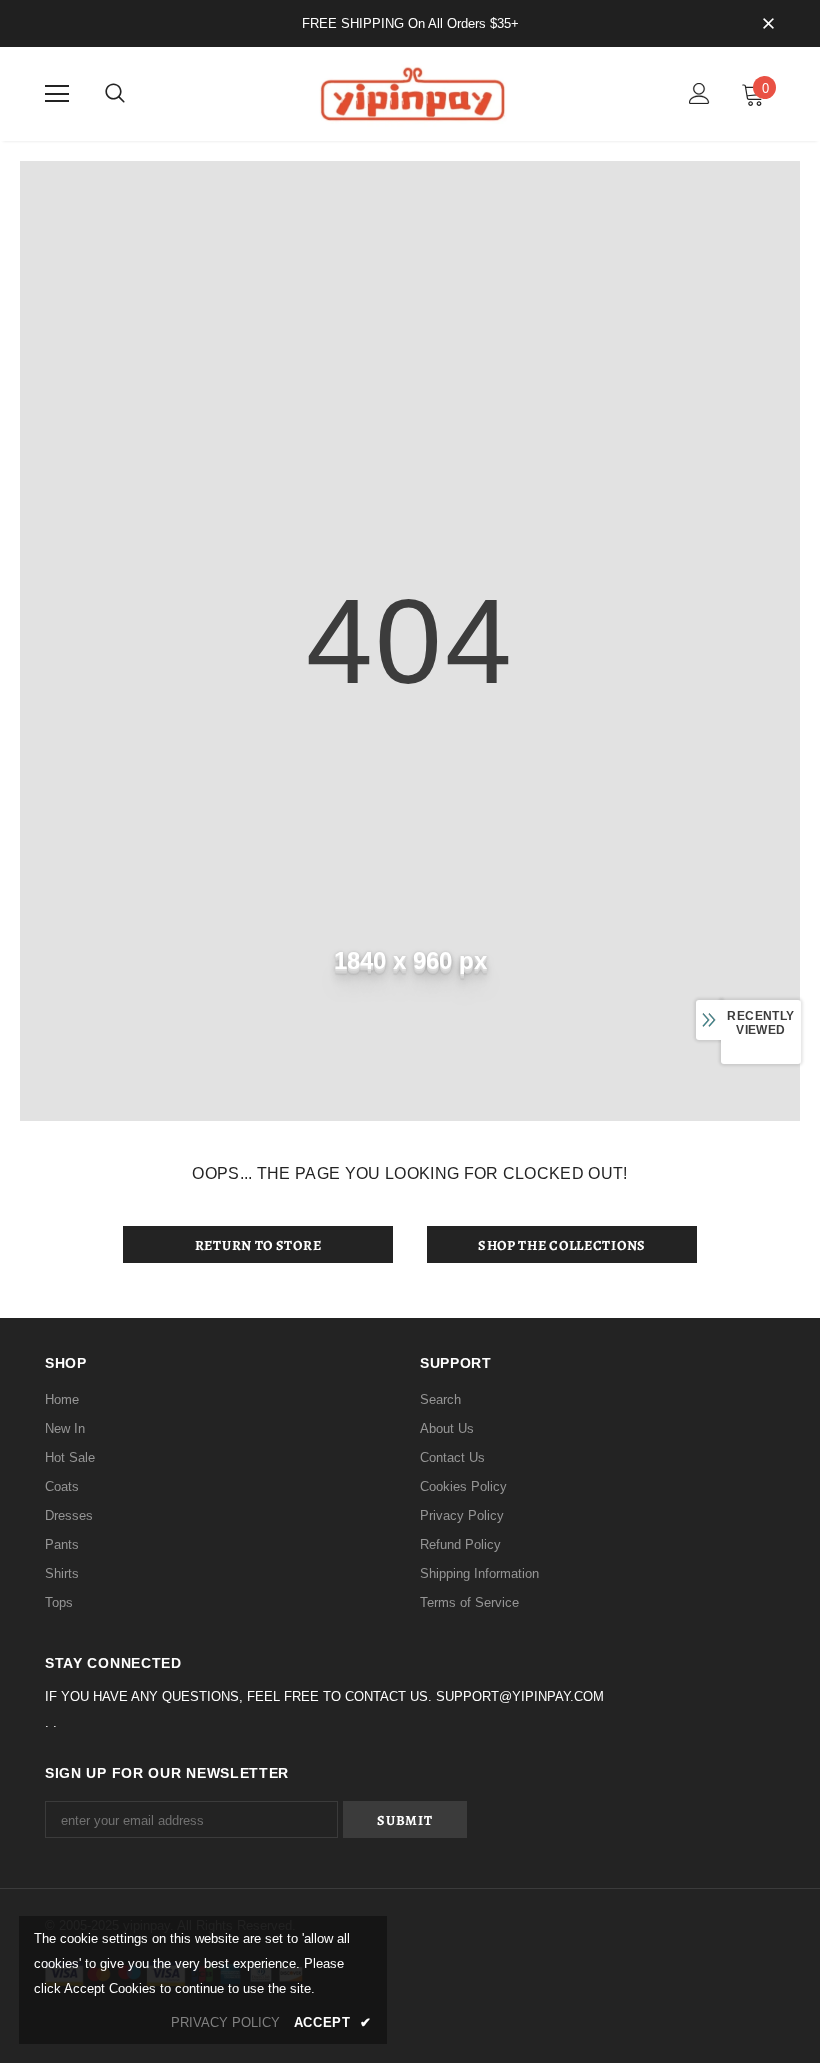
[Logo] (410, 93)
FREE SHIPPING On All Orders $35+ (410, 23)
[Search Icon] (115, 94)
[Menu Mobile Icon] (57, 94)
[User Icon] (699, 93)
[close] (768, 25)
